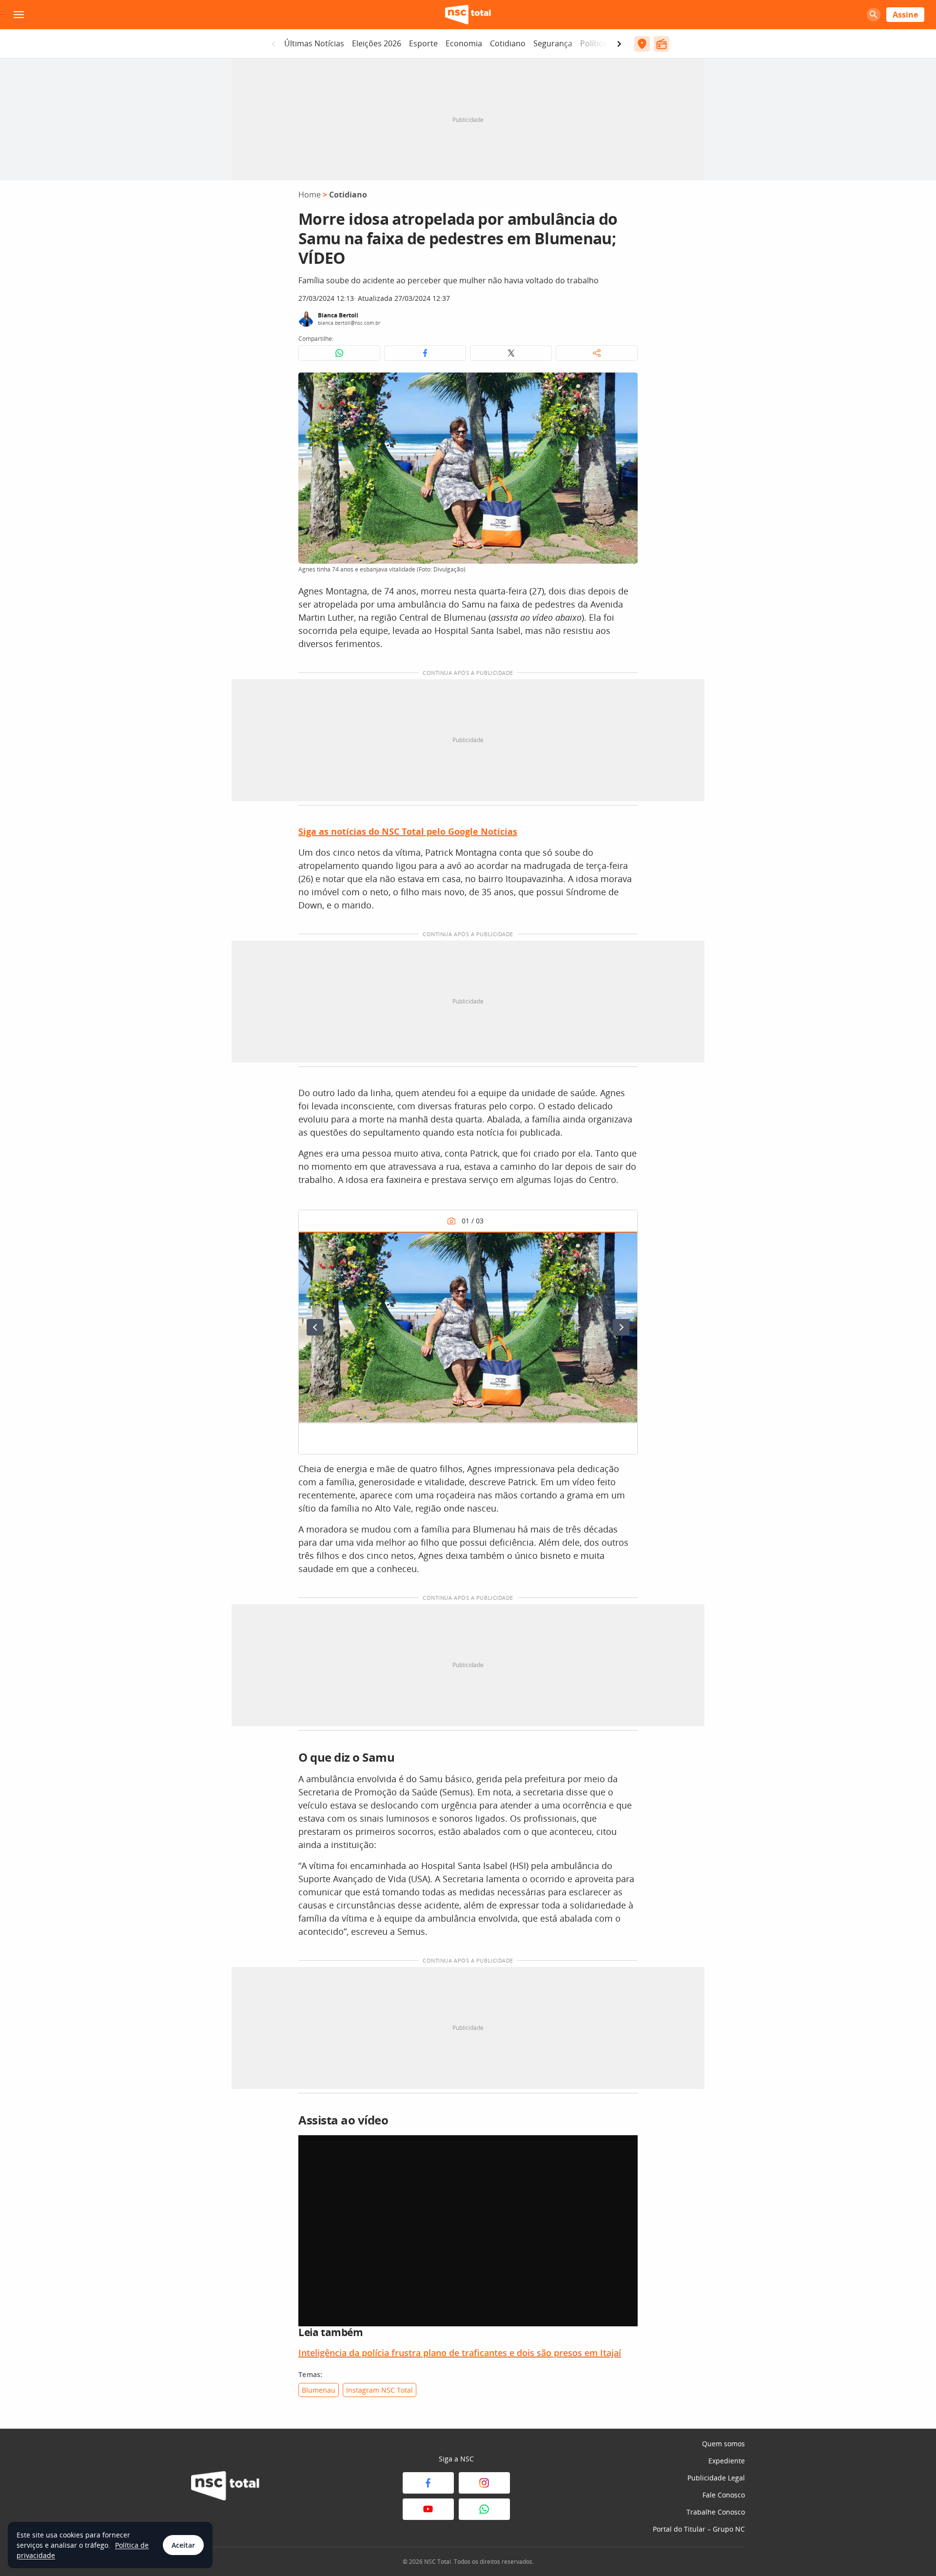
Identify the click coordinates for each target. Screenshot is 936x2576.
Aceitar (183, 2545)
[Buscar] (874, 15)
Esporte (423, 43)
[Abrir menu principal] (19, 15)
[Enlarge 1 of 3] (624, 1244)
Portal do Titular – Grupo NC (699, 2529)
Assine (905, 15)
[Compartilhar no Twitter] (511, 353)
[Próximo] (621, 1327)
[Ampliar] (625, 385)
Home (310, 195)
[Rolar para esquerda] (273, 44)
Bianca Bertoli (338, 315)
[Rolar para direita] (619, 44)
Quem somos (723, 2444)
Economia (464, 43)
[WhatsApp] (484, 2509)
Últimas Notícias (314, 43)
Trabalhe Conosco (716, 2512)
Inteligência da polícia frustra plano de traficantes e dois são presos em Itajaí (460, 2353)
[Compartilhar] (597, 353)
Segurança (553, 43)
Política (594, 43)
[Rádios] (662, 44)
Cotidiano (508, 43)
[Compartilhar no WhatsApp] (339, 353)
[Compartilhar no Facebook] (425, 353)
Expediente (727, 2461)
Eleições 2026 (377, 43)
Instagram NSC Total (380, 2390)
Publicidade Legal (716, 2478)
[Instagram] (484, 2483)
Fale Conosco (724, 2495)
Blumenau (319, 2390)
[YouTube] (428, 2509)
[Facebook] (428, 2483)
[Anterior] (315, 1327)
